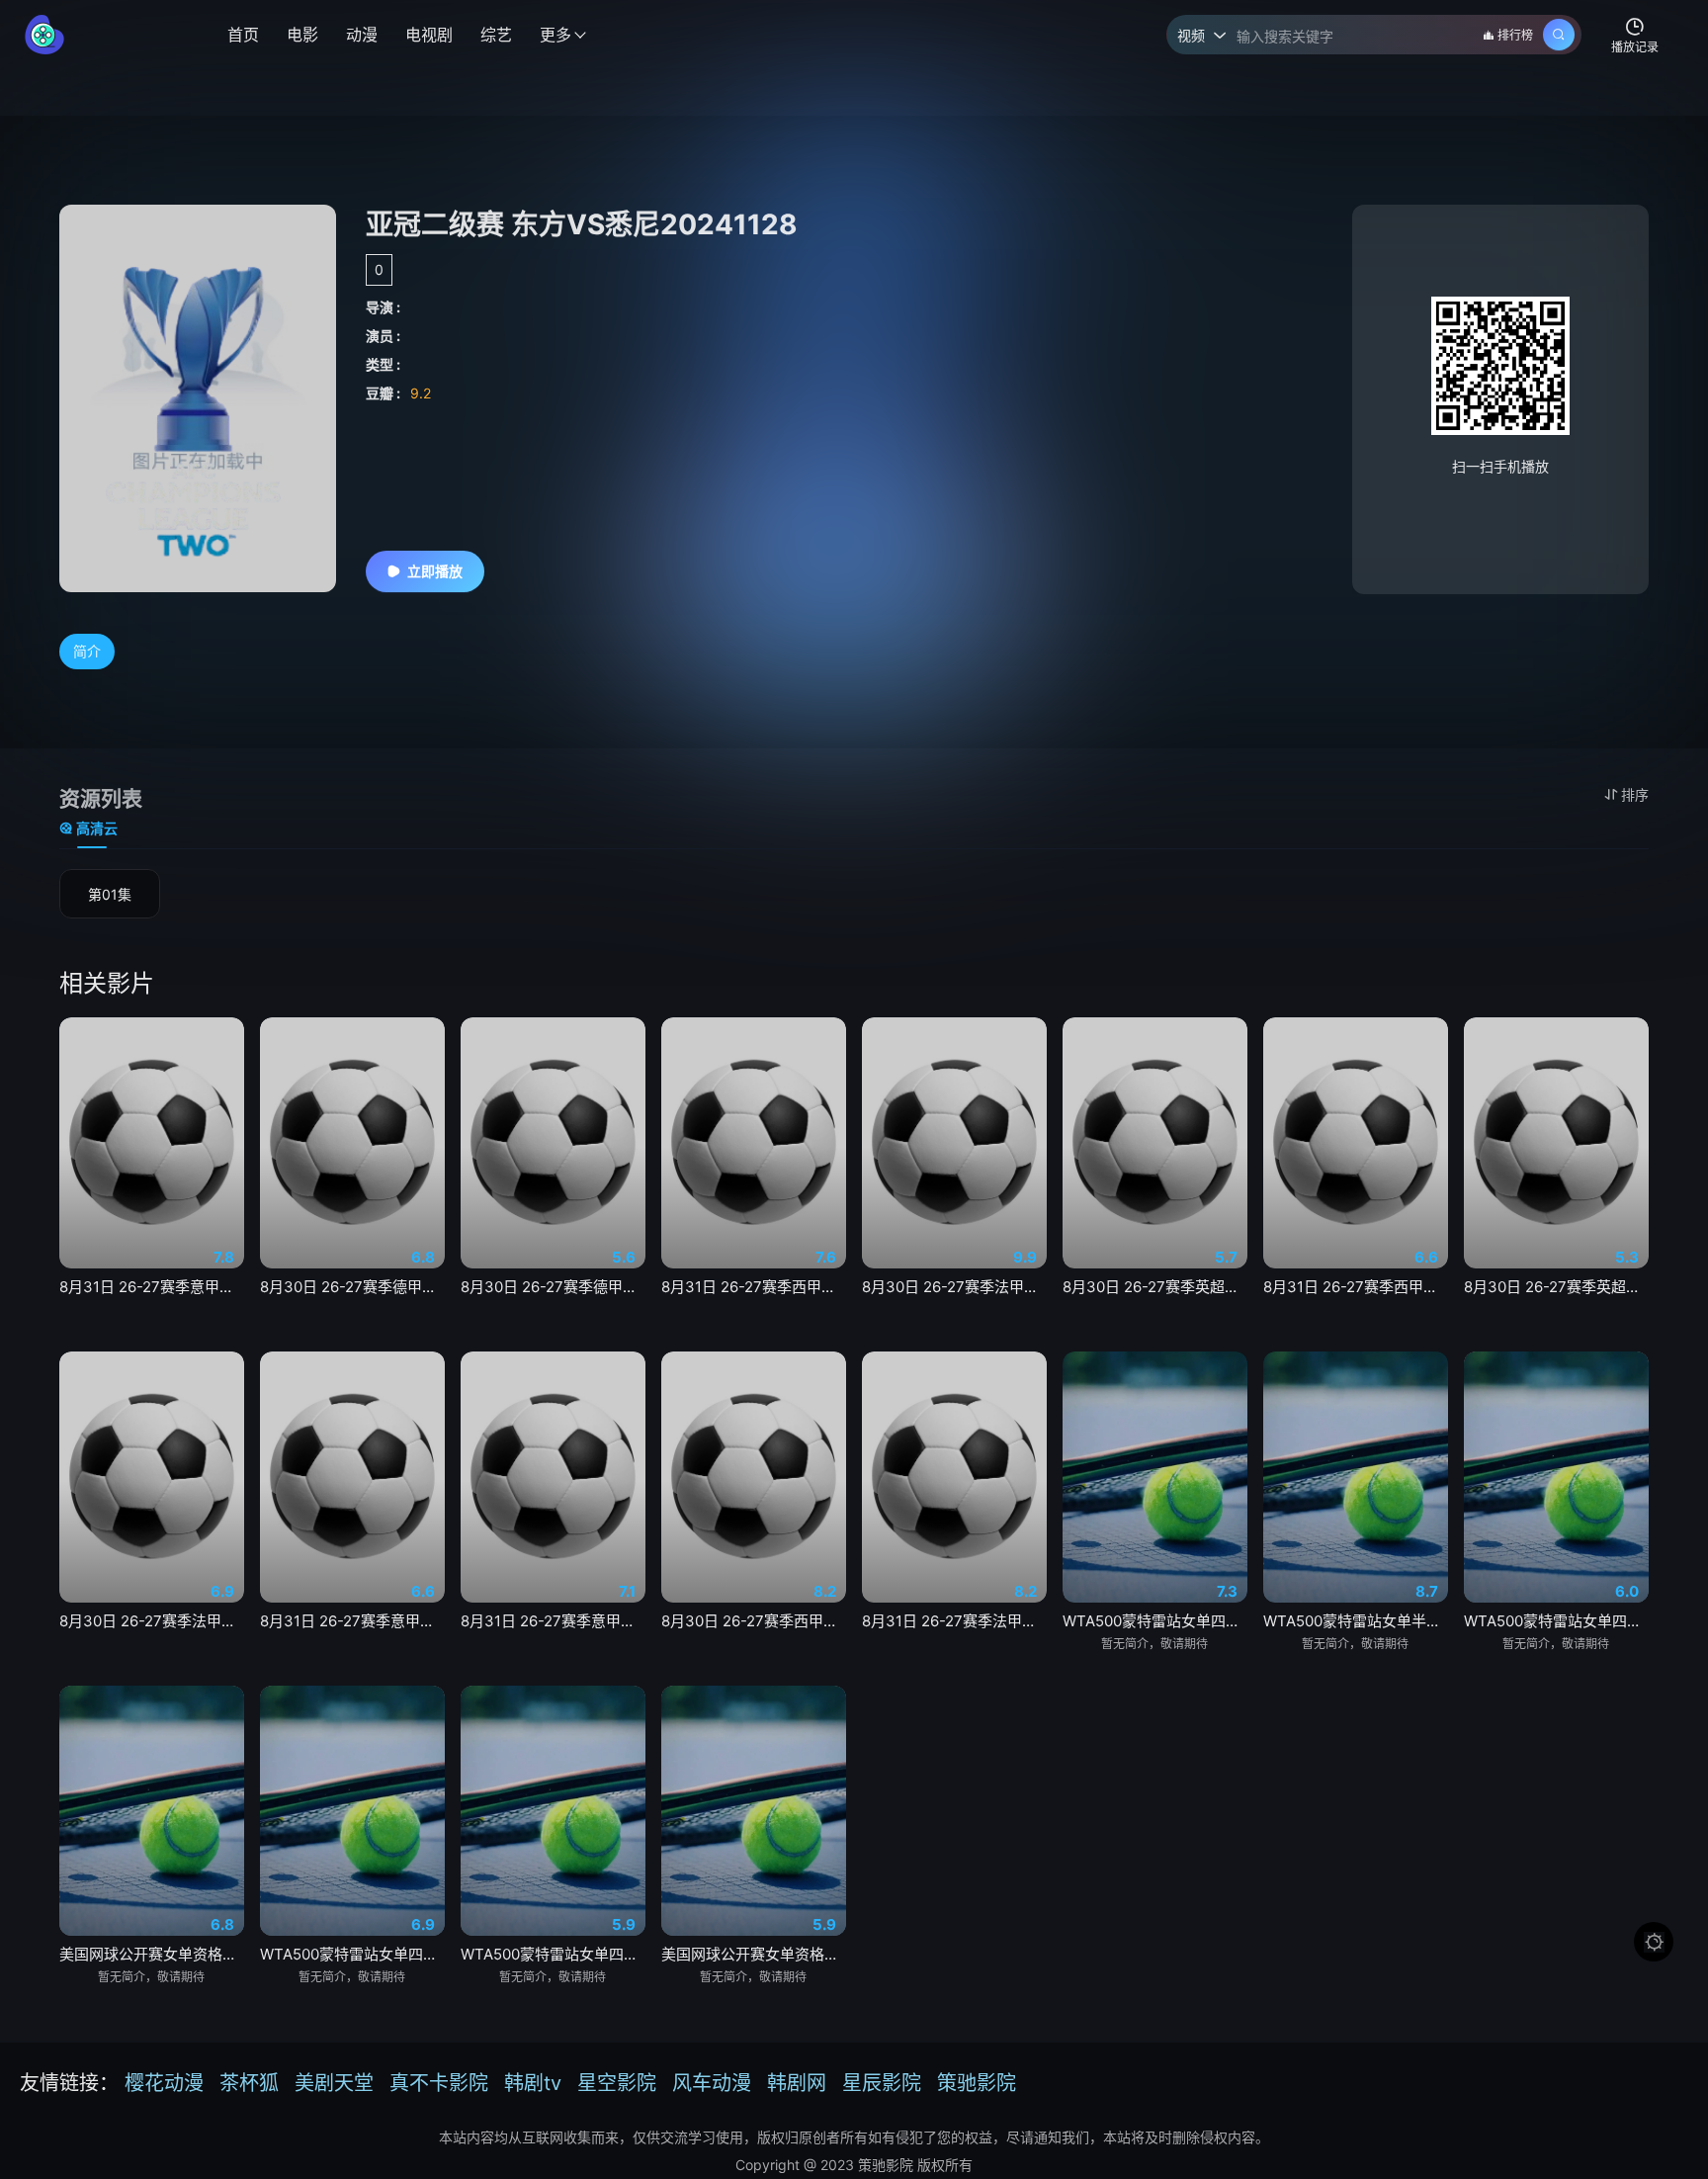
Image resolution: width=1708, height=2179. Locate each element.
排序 (1635, 794)
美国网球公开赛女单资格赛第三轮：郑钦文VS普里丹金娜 (152, 1954)
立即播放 (435, 571)
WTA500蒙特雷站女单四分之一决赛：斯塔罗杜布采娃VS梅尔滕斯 (352, 1954)
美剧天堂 (334, 2083)
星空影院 (617, 2083)
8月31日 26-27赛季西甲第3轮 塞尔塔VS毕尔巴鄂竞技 (754, 1287)
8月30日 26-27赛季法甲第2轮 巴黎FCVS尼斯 (954, 1287)
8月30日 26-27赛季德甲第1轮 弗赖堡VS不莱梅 (352, 1287)
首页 (243, 35)
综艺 (496, 35)
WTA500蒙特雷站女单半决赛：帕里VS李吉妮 (1356, 1621)
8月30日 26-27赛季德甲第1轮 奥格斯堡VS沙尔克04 (553, 1287)
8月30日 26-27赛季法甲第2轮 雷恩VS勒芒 (152, 1621)
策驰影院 (977, 2083)
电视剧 (429, 35)
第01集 (110, 894)
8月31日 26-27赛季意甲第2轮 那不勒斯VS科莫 (553, 1621)
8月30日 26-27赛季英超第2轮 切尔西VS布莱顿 (1556, 1287)
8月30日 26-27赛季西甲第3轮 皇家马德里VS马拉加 (754, 1621)
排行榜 (1515, 35)
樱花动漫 (164, 2083)
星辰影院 (882, 2083)
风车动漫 (712, 2083)
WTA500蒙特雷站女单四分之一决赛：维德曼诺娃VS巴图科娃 (553, 1954)
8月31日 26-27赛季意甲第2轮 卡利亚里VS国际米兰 (152, 1287)
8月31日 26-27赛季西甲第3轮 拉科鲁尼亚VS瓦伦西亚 (1356, 1287)
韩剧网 (797, 2083)
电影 (302, 35)
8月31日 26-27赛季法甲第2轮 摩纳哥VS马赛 (954, 1621)
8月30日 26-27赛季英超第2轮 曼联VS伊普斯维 (1155, 1287)
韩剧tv (533, 2083)
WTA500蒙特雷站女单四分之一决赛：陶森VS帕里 (1556, 1621)
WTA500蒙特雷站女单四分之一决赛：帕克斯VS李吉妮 (1155, 1621)
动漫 (362, 35)
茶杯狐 (249, 2083)
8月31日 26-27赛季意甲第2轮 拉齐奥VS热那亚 (352, 1621)
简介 (87, 651)
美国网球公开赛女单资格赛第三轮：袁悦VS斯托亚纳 (754, 1954)
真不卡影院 (439, 2083)
